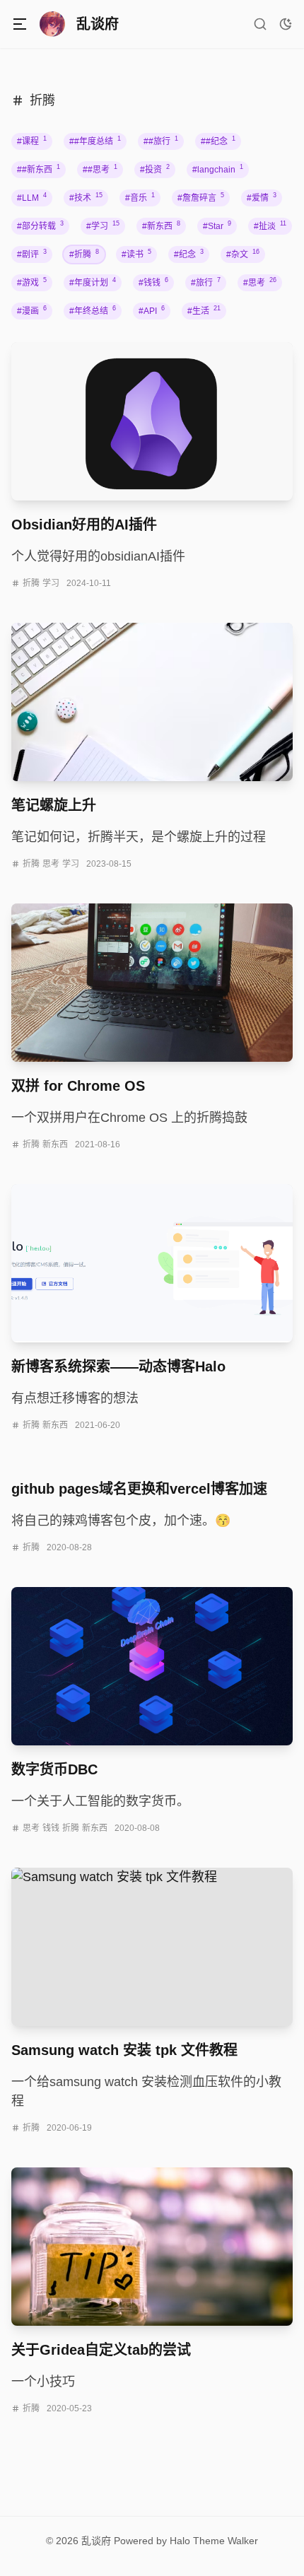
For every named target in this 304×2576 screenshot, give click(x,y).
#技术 (86, 198)
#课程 (32, 141)
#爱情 (262, 198)
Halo (180, 2541)
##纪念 (218, 141)
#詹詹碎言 (201, 198)
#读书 (136, 254)
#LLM (32, 198)
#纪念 (189, 254)
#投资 (155, 169)
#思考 (260, 282)
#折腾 (84, 254)
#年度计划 (93, 282)
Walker (243, 2541)
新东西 (55, 1144)
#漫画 (32, 311)
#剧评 (32, 254)
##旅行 (161, 141)
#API (152, 311)
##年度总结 (95, 141)
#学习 (103, 226)
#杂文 (243, 254)
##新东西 (39, 169)
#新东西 (161, 226)
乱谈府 (96, 2541)
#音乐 (140, 198)
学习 (51, 583)
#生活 (204, 311)
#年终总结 (93, 311)
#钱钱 (153, 282)
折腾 (31, 583)
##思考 (100, 169)
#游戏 (32, 282)
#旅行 (206, 282)
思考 (51, 864)
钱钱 (51, 1828)
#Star (217, 226)
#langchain (218, 169)
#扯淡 (270, 226)
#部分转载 (40, 226)
